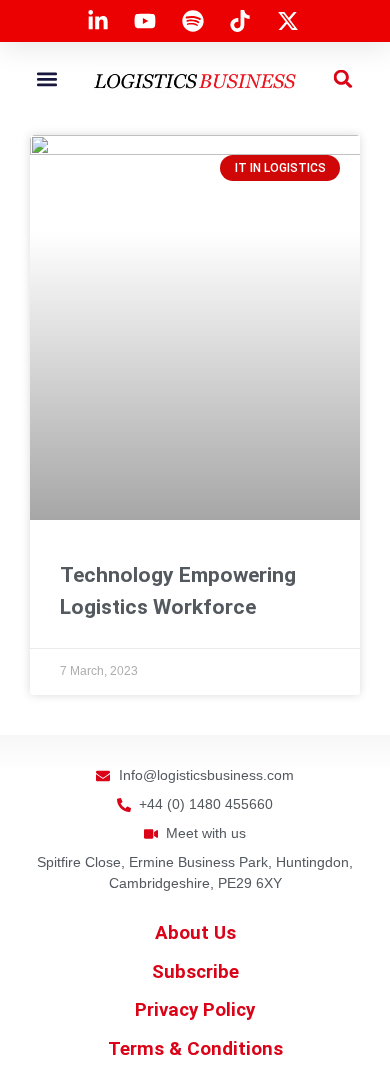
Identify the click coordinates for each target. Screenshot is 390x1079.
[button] (47, 78)
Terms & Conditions (195, 1049)
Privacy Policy (195, 1010)
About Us (195, 933)
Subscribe (195, 972)
